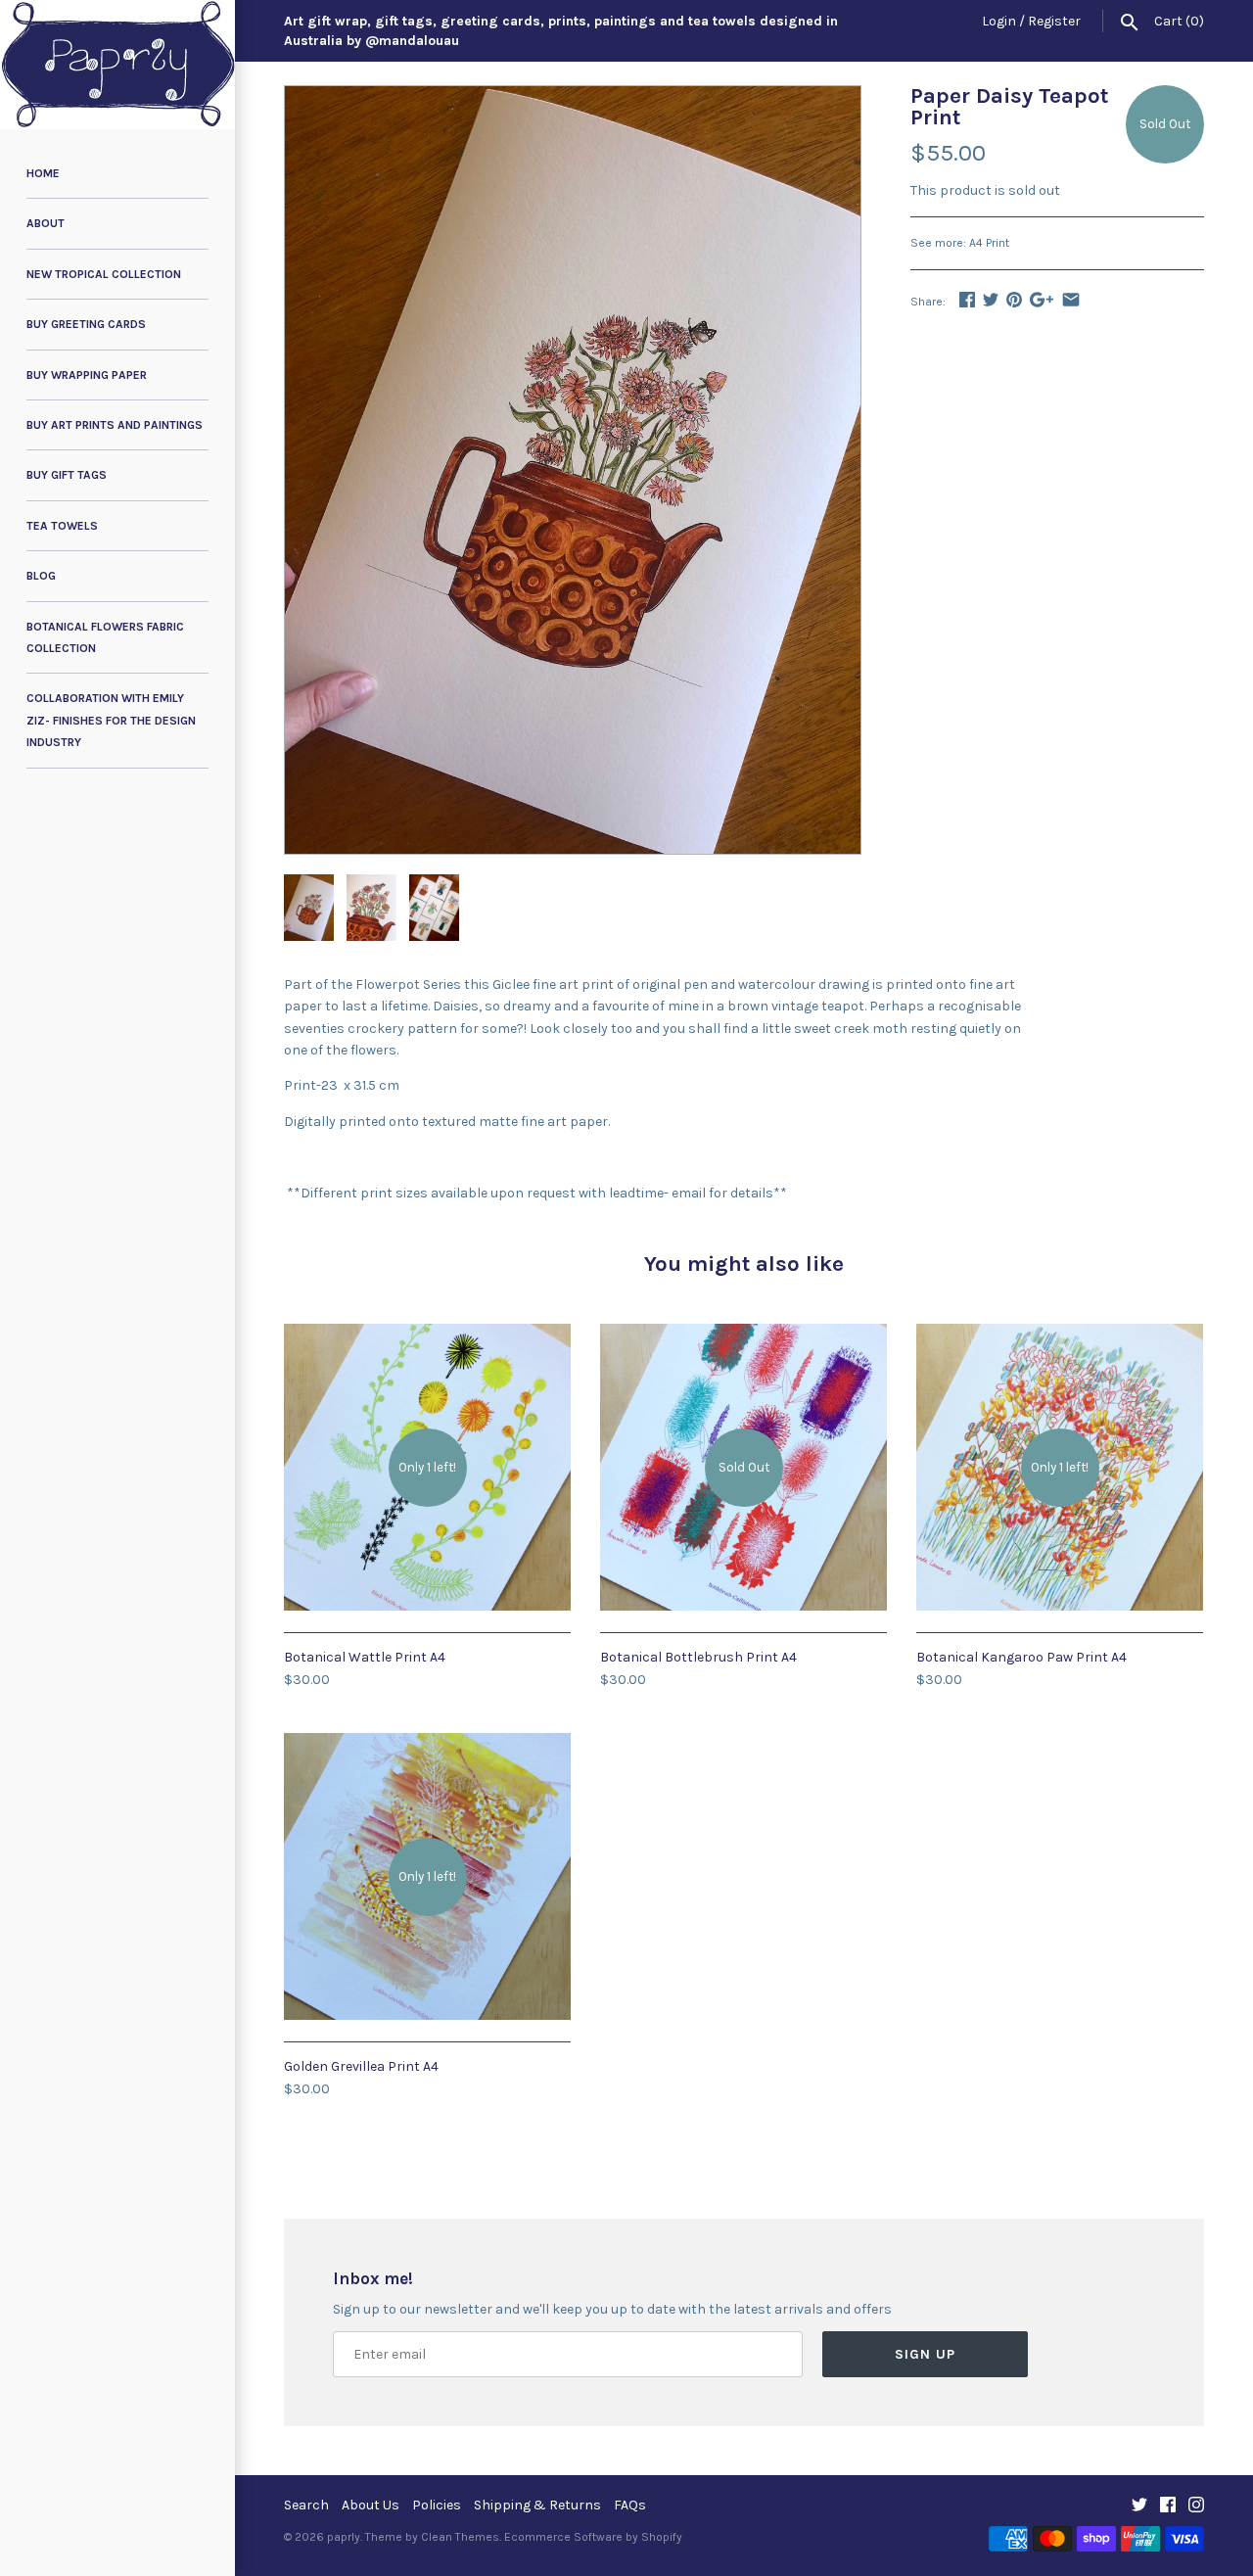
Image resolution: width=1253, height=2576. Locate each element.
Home (43, 173)
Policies (437, 2505)
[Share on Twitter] (991, 299)
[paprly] (117, 65)
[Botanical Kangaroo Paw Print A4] (1060, 1334)
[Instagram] (1196, 2506)
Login (999, 21)
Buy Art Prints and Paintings (115, 425)
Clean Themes (460, 2537)
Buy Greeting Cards (86, 324)
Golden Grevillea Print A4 (361, 2066)
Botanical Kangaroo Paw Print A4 (1021, 1657)
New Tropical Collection (104, 274)
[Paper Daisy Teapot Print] (573, 96)
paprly (344, 2537)
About (46, 223)
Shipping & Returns (537, 2505)
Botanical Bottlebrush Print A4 (698, 1657)
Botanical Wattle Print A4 (365, 1657)
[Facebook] (1168, 2506)
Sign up (925, 2354)
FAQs (630, 2505)
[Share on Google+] (1042, 299)
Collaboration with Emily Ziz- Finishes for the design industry (111, 720)
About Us (371, 2505)
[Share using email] (1071, 299)
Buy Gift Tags (67, 475)
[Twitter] (1139, 2506)
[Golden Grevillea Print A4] (427, 1743)
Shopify (662, 2537)
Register (1054, 21)
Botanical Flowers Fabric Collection (105, 637)
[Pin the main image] (1014, 299)
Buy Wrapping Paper (87, 375)
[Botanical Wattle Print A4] (427, 1334)
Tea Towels (62, 526)
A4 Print (989, 243)
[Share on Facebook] (967, 299)
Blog (41, 576)
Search (306, 2505)
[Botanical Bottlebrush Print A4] (743, 1334)
